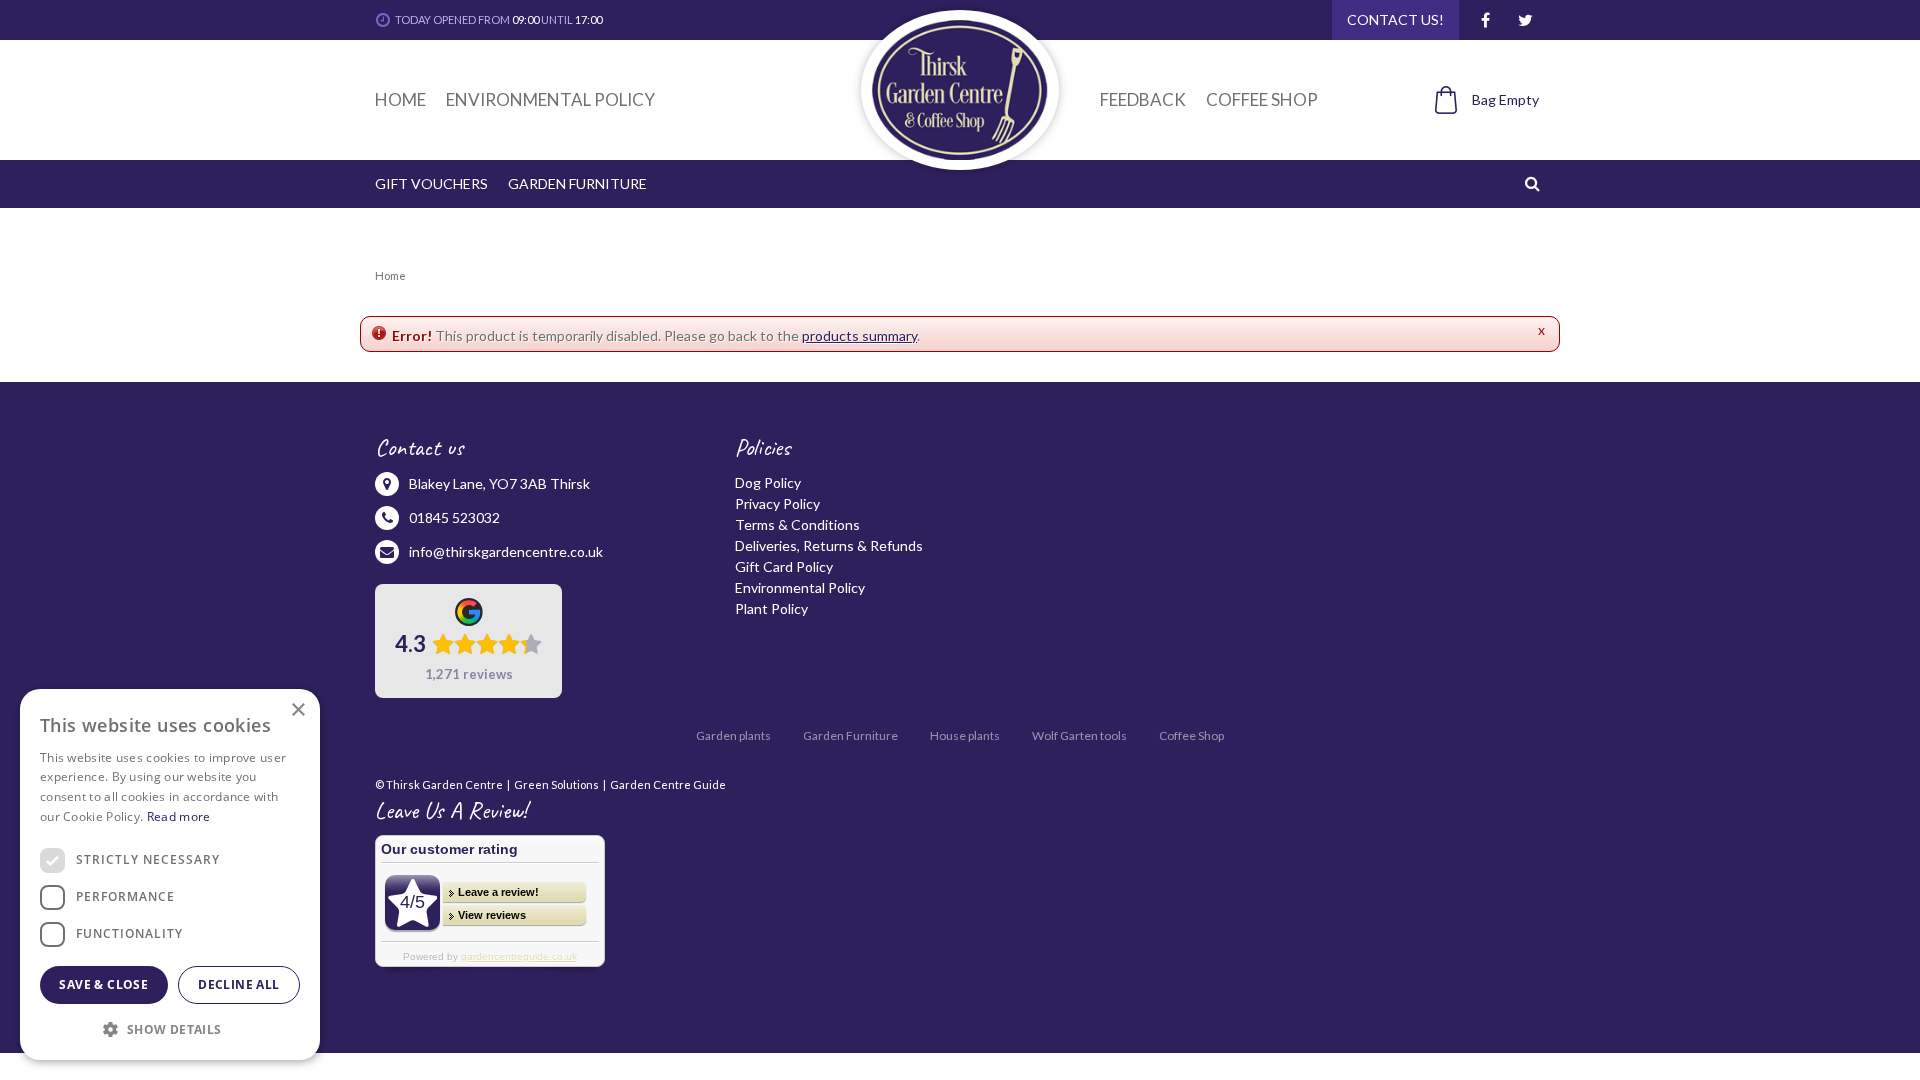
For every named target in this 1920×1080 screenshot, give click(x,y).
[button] (170, 1028)
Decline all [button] (238, 984)
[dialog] (170, 874)
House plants (965, 735)
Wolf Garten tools (1079, 735)
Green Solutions (556, 784)
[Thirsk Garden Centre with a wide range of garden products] (959, 90)
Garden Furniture (850, 735)
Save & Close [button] (103, 984)
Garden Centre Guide (668, 784)
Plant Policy (771, 608)
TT (1525, 20)
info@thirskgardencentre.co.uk (506, 551)
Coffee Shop (1191, 735)
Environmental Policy (800, 587)
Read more (179, 816)
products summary (859, 335)
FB (1485, 20)
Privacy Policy (777, 503)
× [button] (297, 710)
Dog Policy (768, 482)
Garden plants (733, 735)
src (1535, 183)
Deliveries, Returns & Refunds (829, 545)
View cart (1476, 133)
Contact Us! (1395, 19)
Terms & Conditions (797, 524)
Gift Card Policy (784, 566)
